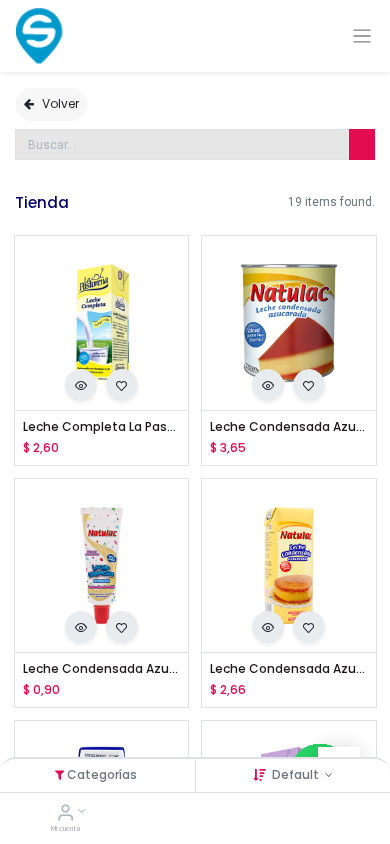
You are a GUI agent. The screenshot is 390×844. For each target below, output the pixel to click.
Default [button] (297, 774)
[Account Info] (65, 815)
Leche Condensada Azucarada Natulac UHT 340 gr (289, 669)
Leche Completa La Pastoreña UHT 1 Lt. (102, 427)
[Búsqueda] (362, 144)
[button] (81, 385)
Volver (60, 103)
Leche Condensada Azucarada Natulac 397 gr (289, 427)
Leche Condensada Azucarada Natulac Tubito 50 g (102, 669)
